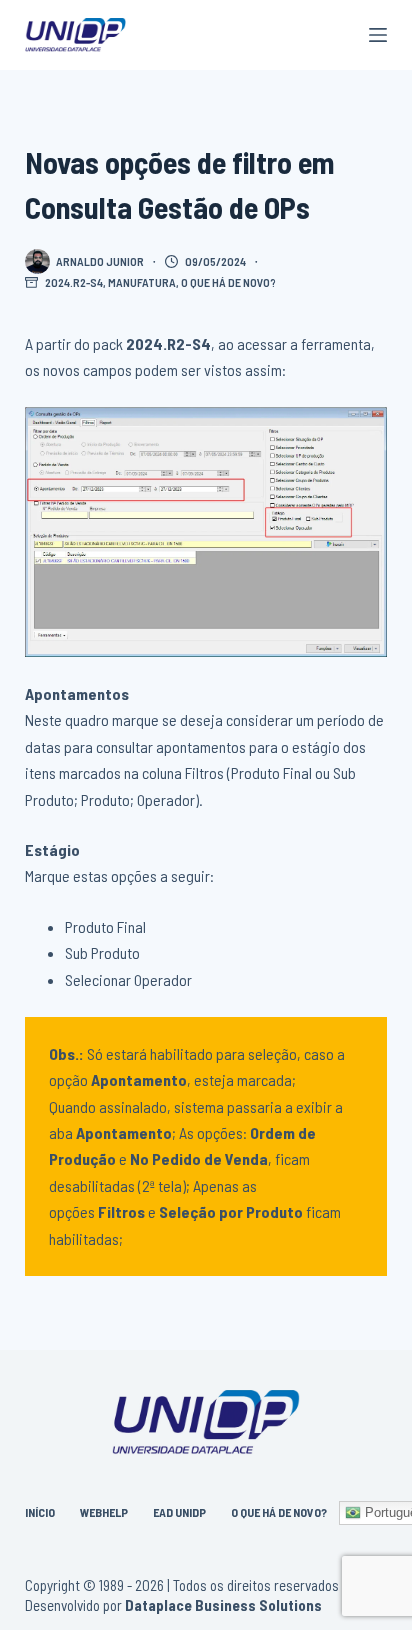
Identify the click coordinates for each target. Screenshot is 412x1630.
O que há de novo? (228, 282)
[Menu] (378, 35)
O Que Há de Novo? (279, 1512)
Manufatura (142, 282)
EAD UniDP (179, 1512)
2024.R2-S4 (74, 282)
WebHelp (104, 1512)
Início (40, 1512)
